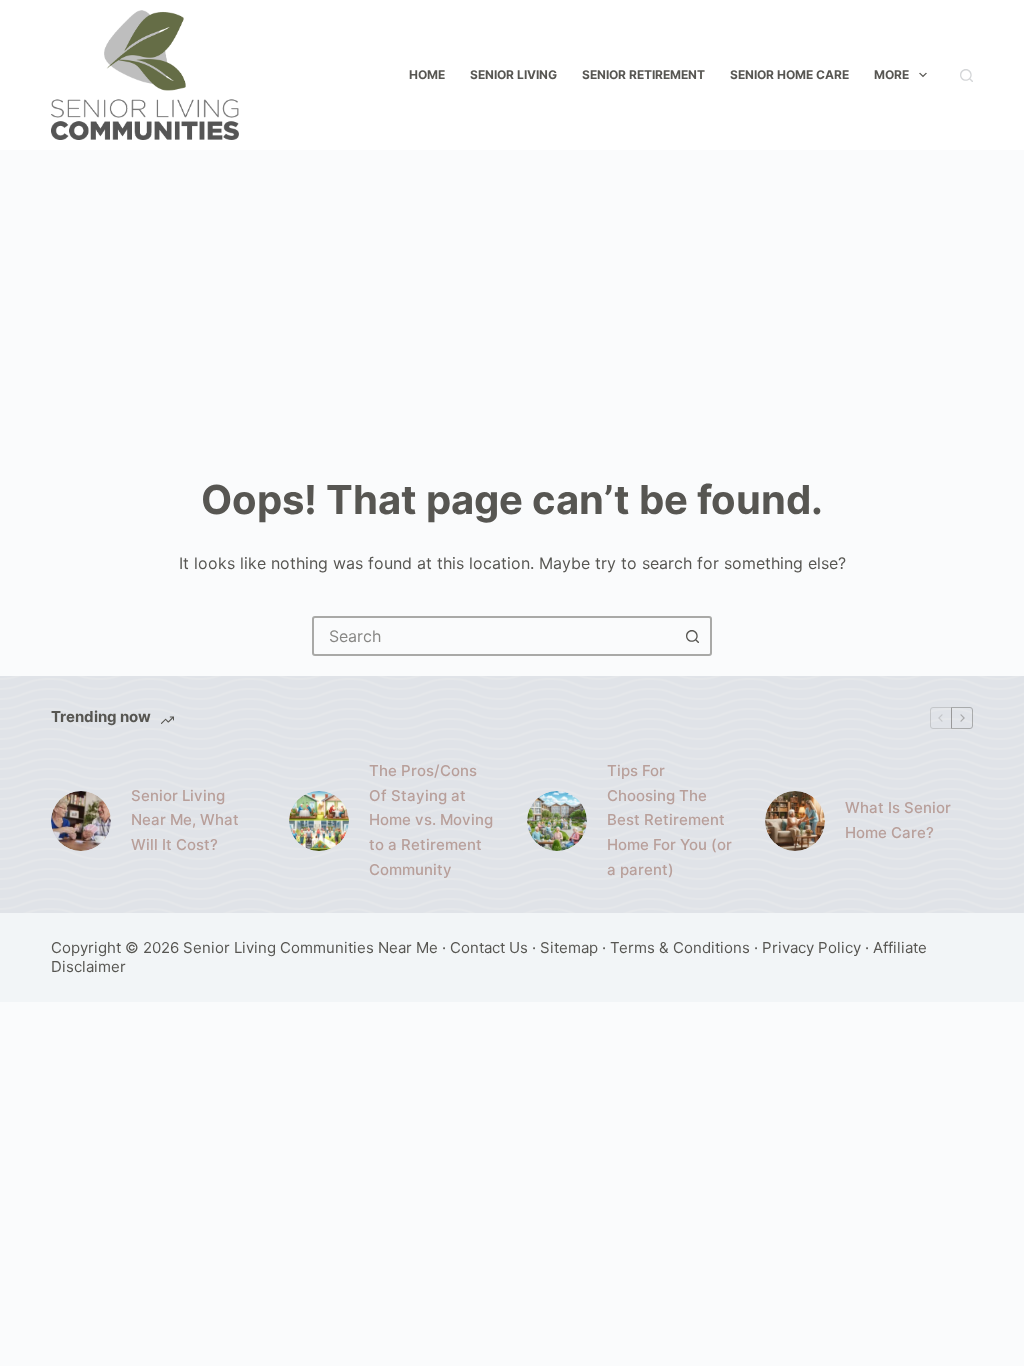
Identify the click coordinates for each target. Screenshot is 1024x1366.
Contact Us (489, 947)
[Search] (966, 75)
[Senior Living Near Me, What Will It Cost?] (81, 821)
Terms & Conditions (680, 947)
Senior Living (513, 74)
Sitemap (569, 947)
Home (427, 74)
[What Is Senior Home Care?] (795, 821)
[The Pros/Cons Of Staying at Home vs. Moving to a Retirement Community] (319, 821)
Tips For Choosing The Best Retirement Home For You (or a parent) (669, 820)
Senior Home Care (789, 74)
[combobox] (494, 636)
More (891, 74)
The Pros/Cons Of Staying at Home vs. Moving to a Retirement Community (431, 820)
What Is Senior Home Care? (898, 820)
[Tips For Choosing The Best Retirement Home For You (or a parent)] (557, 821)
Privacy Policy (811, 947)
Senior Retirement (643, 74)
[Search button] (692, 636)
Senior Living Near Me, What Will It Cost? (185, 820)
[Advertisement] (512, 300)
